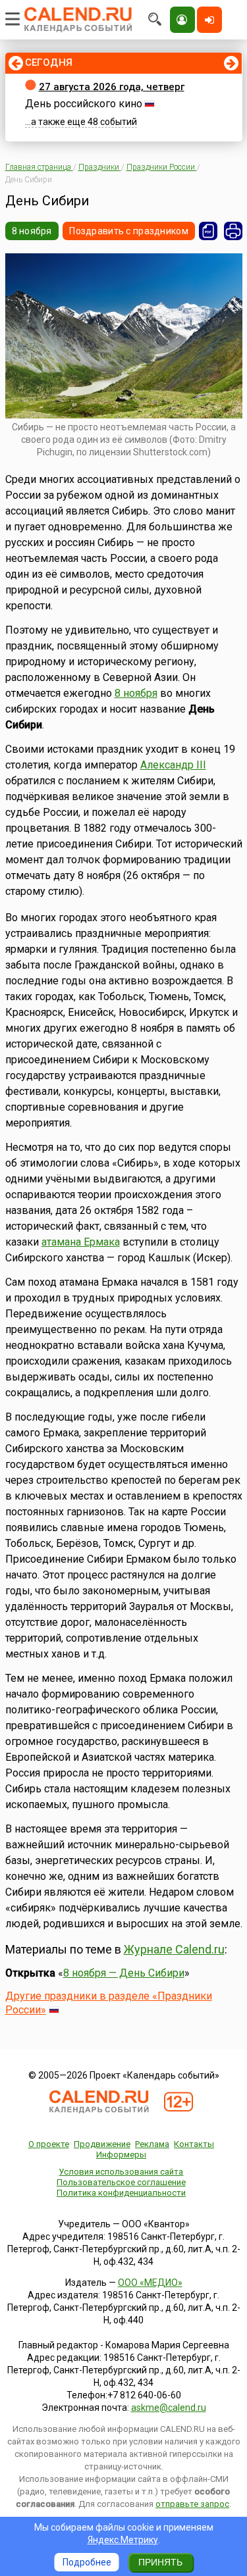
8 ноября (32, 231)
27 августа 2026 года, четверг (112, 87)
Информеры (121, 2155)
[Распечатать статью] (233, 231)
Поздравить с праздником (128, 231)
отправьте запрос (192, 2504)
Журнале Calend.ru (174, 1949)
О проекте (49, 2144)
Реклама (152, 2144)
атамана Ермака (81, 1242)
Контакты (194, 2144)
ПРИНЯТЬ (160, 2562)
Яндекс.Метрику (123, 2540)
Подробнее (87, 2562)
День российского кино (84, 104)
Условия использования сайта (121, 2172)
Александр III (173, 765)
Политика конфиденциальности (121, 2193)
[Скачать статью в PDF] (208, 231)
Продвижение (102, 2144)
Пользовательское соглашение (121, 2182)
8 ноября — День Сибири (124, 1973)
